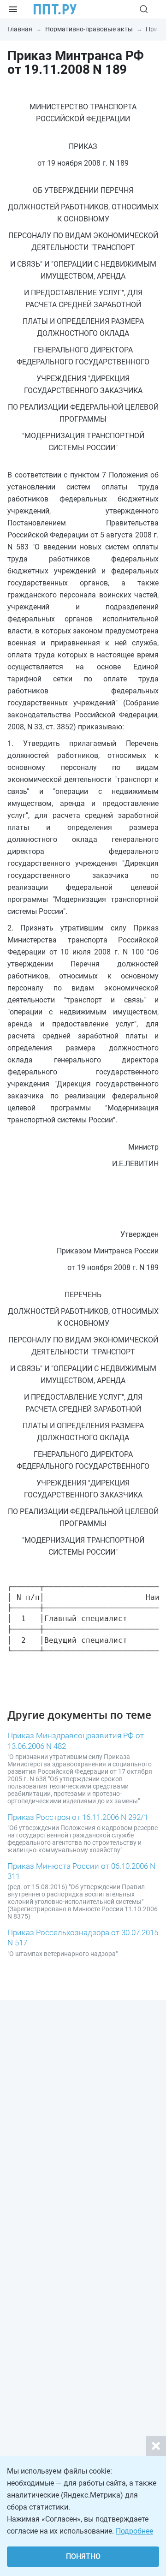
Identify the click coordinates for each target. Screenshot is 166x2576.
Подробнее (134, 2531)
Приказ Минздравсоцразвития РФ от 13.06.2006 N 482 (76, 1741)
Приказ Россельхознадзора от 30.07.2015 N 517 (83, 1938)
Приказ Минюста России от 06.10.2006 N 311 (81, 1871)
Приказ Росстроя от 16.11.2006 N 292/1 (78, 1817)
